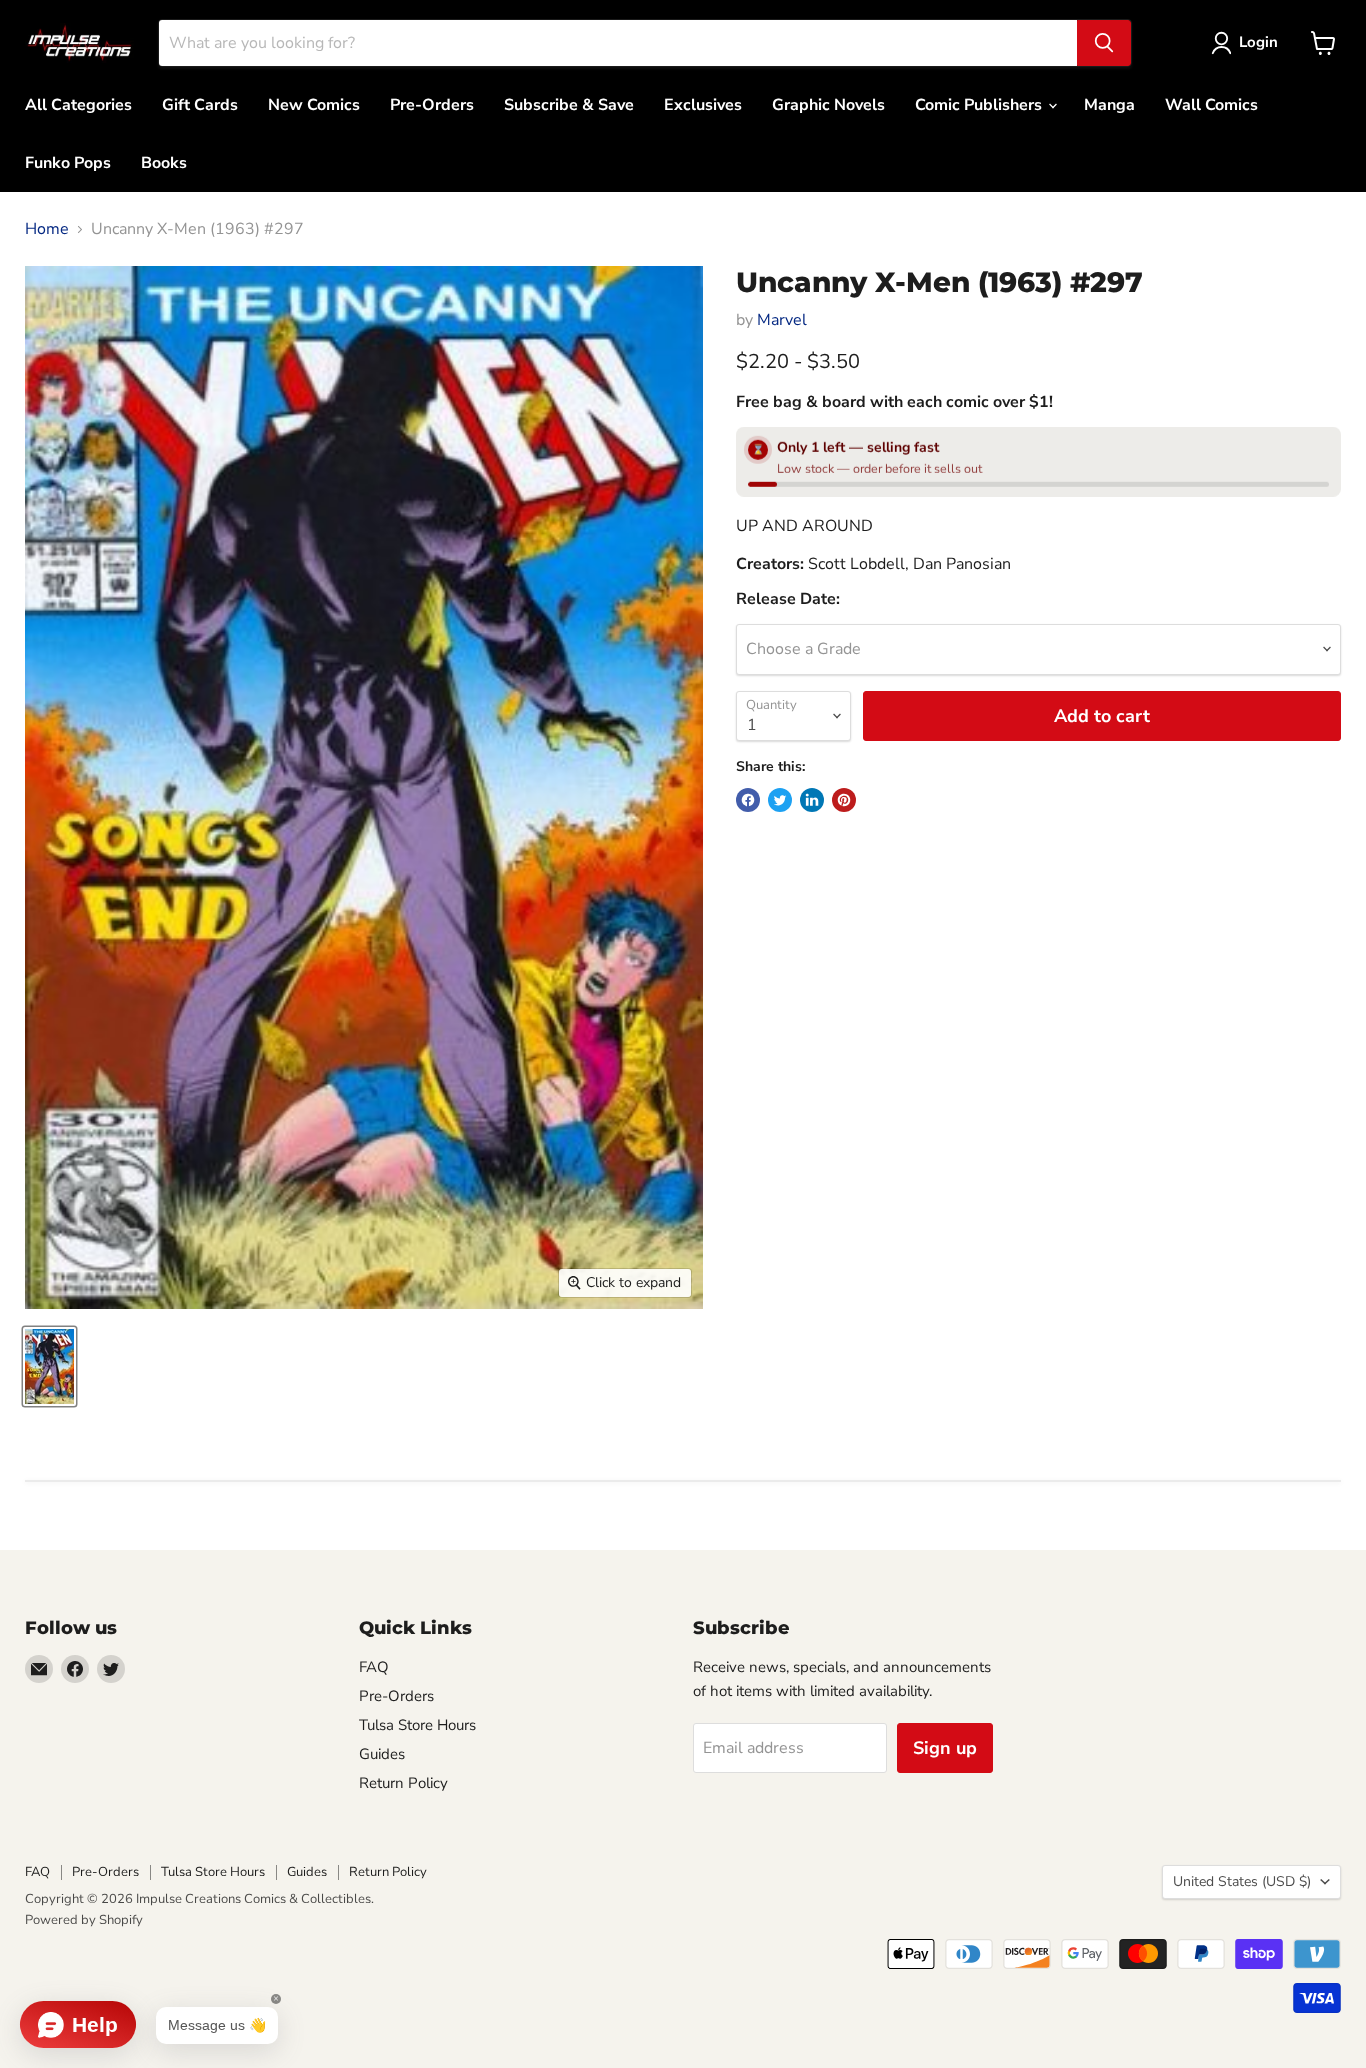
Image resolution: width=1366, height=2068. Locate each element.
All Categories (78, 105)
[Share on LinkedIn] (812, 800)
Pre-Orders (432, 105)
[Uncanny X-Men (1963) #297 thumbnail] (49, 1366)
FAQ (374, 1667)
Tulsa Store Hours (417, 1725)
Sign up (945, 1748)
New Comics (314, 105)
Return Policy (403, 1783)
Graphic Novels (828, 105)
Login (1258, 42)
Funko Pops (68, 163)
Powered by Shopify (84, 1920)
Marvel (782, 320)
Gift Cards (200, 105)
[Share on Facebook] (748, 800)
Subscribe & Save (569, 105)
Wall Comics (1211, 105)
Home (47, 229)
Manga (1109, 105)
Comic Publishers (980, 105)
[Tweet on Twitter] (780, 800)
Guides (382, 1754)
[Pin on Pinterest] (844, 800)
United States (1242, 1881)
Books (164, 163)
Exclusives (703, 105)
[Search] (1104, 43)
